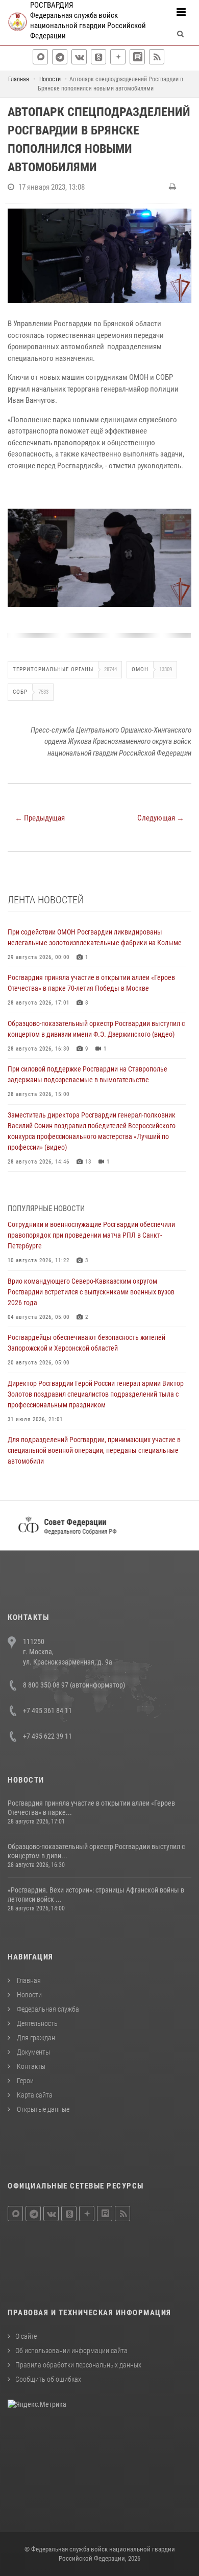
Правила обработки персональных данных (78, 2365)
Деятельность (36, 2023)
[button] (182, 515)
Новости (29, 1995)
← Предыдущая (40, 818)
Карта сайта (34, 2095)
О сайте (26, 2336)
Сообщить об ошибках (48, 2379)
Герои (24, 2081)
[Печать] (174, 187)
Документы (33, 2052)
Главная (28, 1980)
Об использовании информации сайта (71, 2351)
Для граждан (35, 2038)
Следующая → (161, 818)
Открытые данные (42, 2109)
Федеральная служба (47, 2009)
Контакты (30, 2066)
